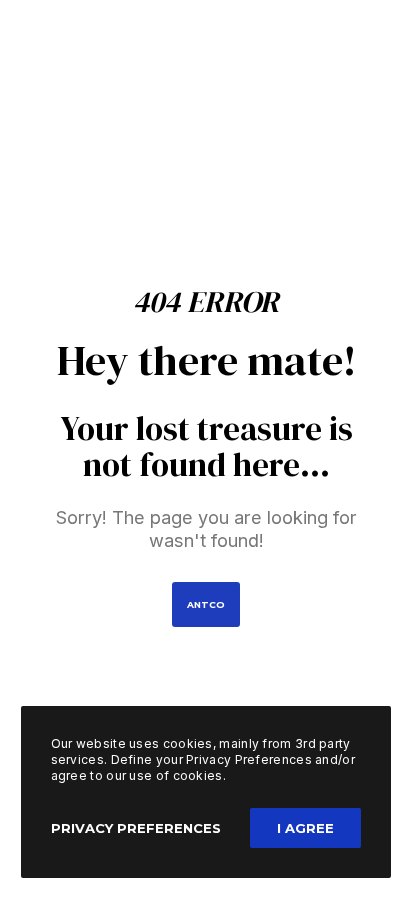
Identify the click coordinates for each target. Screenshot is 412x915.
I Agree (305, 828)
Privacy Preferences (136, 828)
